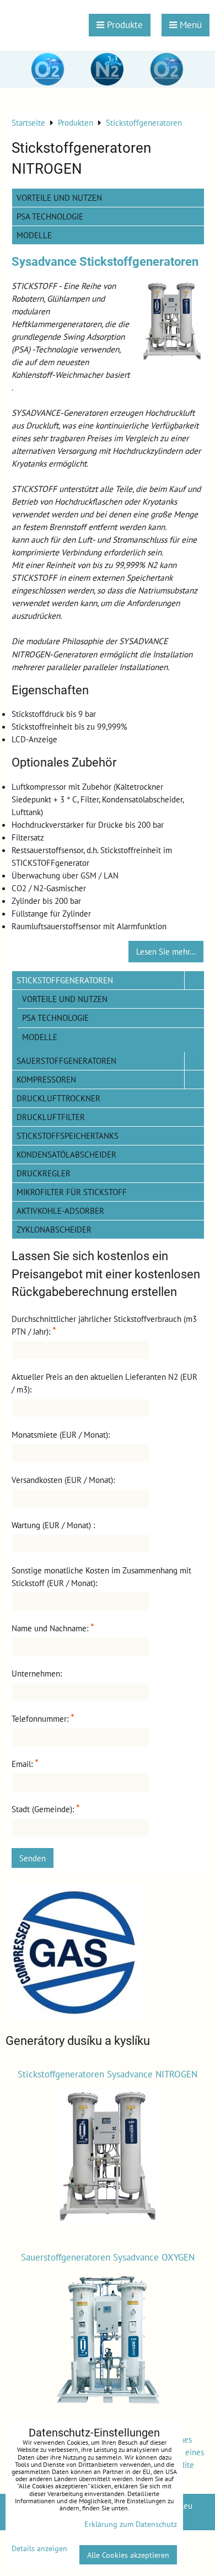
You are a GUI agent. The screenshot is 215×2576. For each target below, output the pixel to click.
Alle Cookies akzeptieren (128, 2555)
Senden (33, 1858)
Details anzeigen (39, 2548)
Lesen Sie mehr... (166, 951)
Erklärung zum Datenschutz (131, 2524)
